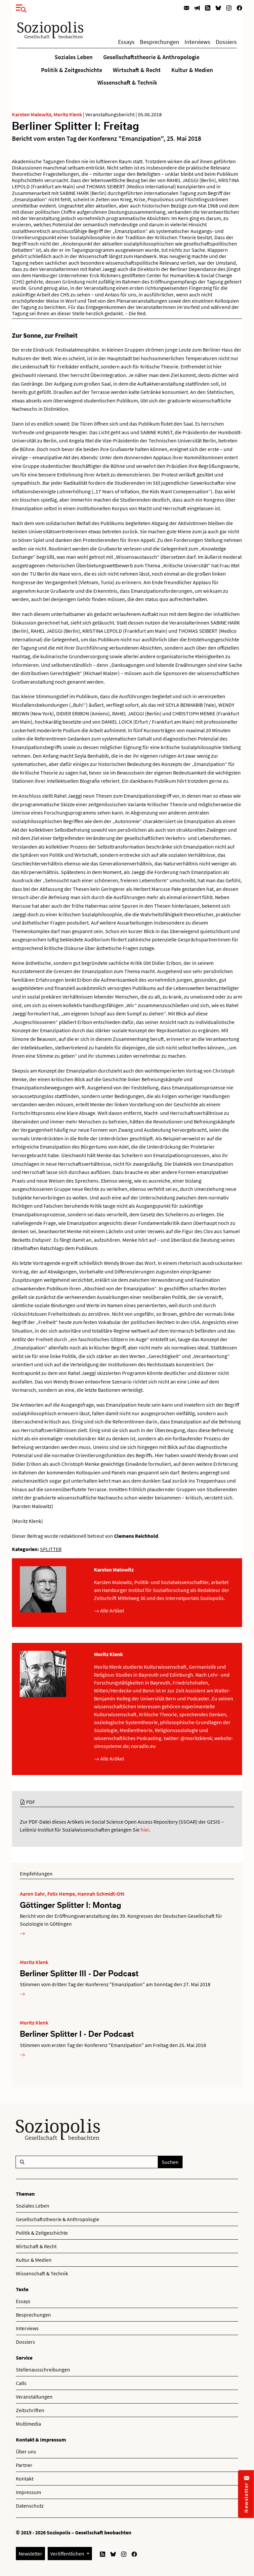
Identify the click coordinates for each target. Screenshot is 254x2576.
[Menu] (19, 7)
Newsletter (30, 2554)
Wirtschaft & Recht (137, 70)
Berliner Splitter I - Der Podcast (77, 2034)
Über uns (26, 2451)
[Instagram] (229, 7)
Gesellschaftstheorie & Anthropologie (151, 57)
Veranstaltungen (34, 2397)
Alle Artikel (112, 1610)
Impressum (28, 2492)
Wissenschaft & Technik (127, 83)
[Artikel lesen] (22, 1933)
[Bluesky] (218, 7)
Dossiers (226, 42)
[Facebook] (239, 7)
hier (145, 1830)
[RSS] (208, 7)
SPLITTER (51, 1549)
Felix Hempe (61, 1894)
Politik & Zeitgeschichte (72, 70)
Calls (21, 2383)
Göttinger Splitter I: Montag (70, 1905)
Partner (24, 2465)
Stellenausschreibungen (43, 2369)
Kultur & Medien (192, 70)
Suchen (170, 2162)
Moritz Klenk (68, 114)
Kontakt (25, 2479)
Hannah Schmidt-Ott (101, 1894)
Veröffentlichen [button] (68, 2554)
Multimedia (28, 2424)
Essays (126, 42)
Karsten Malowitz (32, 114)
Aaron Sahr (32, 1894)
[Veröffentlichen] (197, 7)
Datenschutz (30, 2506)
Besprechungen (160, 42)
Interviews (197, 42)
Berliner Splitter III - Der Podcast (79, 1973)
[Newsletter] (187, 7)
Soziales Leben (74, 57)
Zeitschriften (30, 2410)
